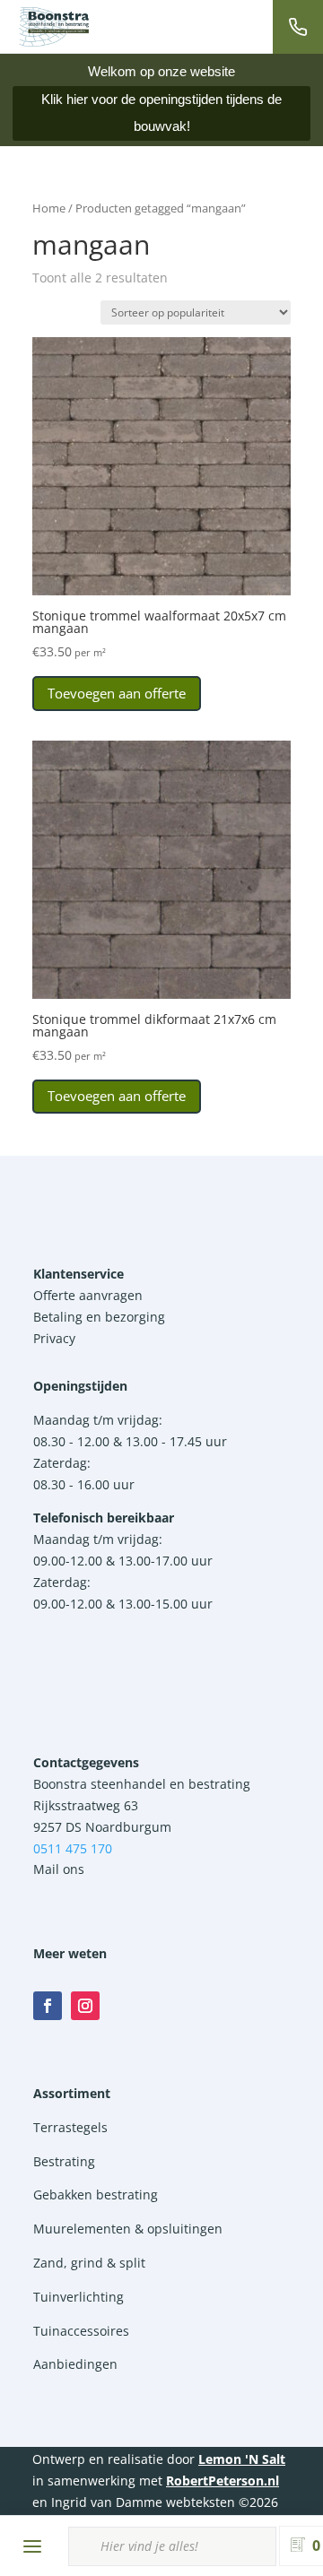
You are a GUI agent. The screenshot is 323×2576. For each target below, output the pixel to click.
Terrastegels (70, 2127)
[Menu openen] (32, 2546)
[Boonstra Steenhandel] (54, 27)
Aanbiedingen (75, 2364)
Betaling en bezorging (99, 1317)
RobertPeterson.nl (223, 2481)
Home (49, 208)
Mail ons (59, 1869)
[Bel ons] (298, 27)
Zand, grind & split (89, 2263)
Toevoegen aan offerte (117, 693)
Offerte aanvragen (88, 1295)
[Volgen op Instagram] (85, 2006)
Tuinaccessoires (81, 2331)
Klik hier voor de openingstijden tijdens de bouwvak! (161, 113)
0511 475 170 (73, 1848)
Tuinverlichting (79, 2297)
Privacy (54, 1338)
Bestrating (64, 2161)
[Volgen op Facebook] (48, 2006)
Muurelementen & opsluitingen (128, 2229)
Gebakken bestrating (96, 2194)
